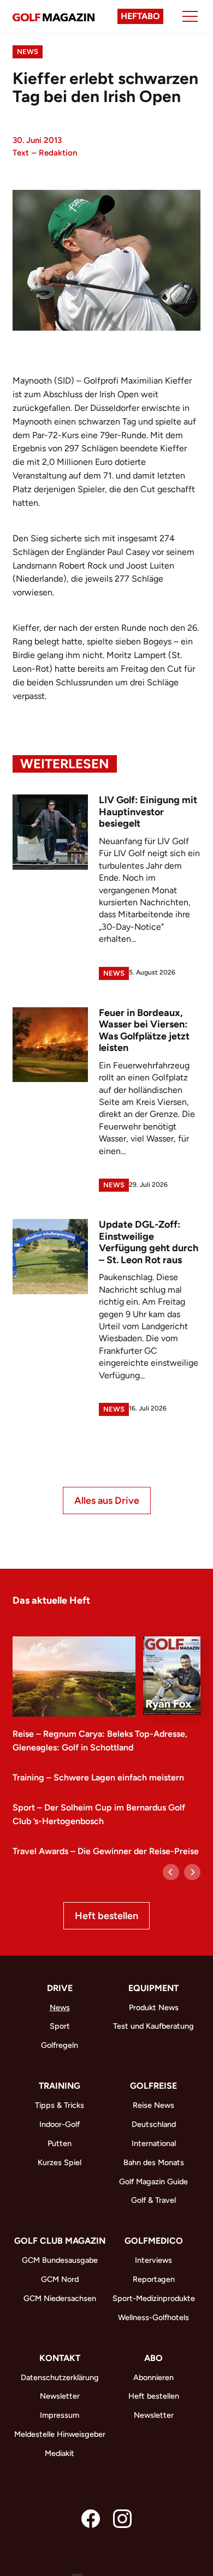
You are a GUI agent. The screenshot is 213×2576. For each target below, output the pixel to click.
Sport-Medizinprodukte (154, 2298)
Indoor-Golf (60, 2124)
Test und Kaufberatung (153, 2026)
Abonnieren (153, 2377)
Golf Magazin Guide (153, 2181)
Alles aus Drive (107, 1501)
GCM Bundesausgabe (60, 2260)
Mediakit (60, 2453)
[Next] (192, 1872)
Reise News (153, 2105)
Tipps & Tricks (60, 2105)
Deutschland (154, 2124)
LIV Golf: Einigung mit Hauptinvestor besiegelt (148, 812)
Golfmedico (154, 2241)
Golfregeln (60, 2045)
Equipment (153, 1988)
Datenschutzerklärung (60, 2377)
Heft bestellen (106, 1916)
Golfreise (153, 2086)
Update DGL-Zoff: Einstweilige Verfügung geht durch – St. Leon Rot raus (149, 1242)
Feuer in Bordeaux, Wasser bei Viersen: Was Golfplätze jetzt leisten (144, 1030)
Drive (60, 1988)
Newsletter (60, 2396)
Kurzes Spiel (60, 2162)
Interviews (153, 2260)
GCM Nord (60, 2279)
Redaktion (58, 153)
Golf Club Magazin (60, 2241)
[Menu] (190, 16)
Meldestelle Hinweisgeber (60, 2434)
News (28, 52)
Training (60, 2086)
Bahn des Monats (154, 2162)
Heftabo (140, 16)
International (154, 2143)
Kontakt (60, 2358)
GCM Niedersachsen (60, 2298)
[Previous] (171, 1872)
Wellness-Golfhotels (153, 2317)
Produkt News (154, 2007)
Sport (60, 2026)
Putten (60, 2143)
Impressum (60, 2415)
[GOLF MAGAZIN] (54, 16)
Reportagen (154, 2279)
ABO (153, 2358)
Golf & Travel (153, 2200)
